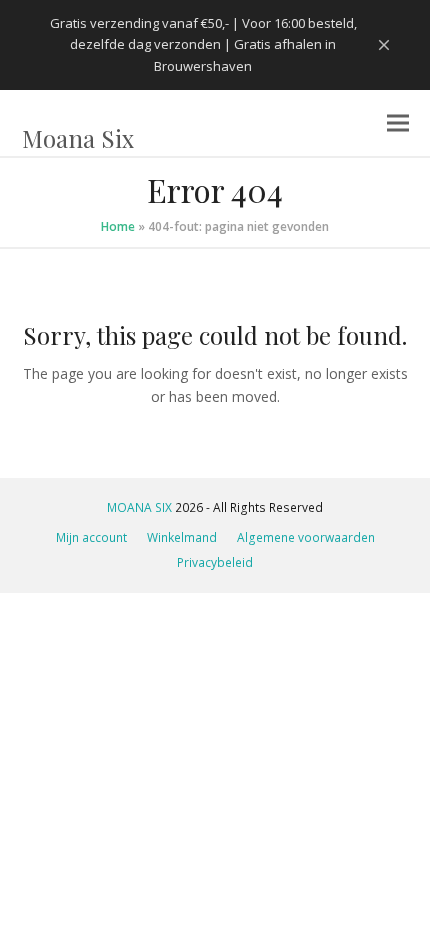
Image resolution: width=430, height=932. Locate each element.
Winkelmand (182, 537)
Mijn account (91, 537)
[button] (398, 123)
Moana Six (78, 138)
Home (118, 226)
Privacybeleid (215, 562)
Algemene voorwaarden (306, 537)
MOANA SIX (139, 507)
